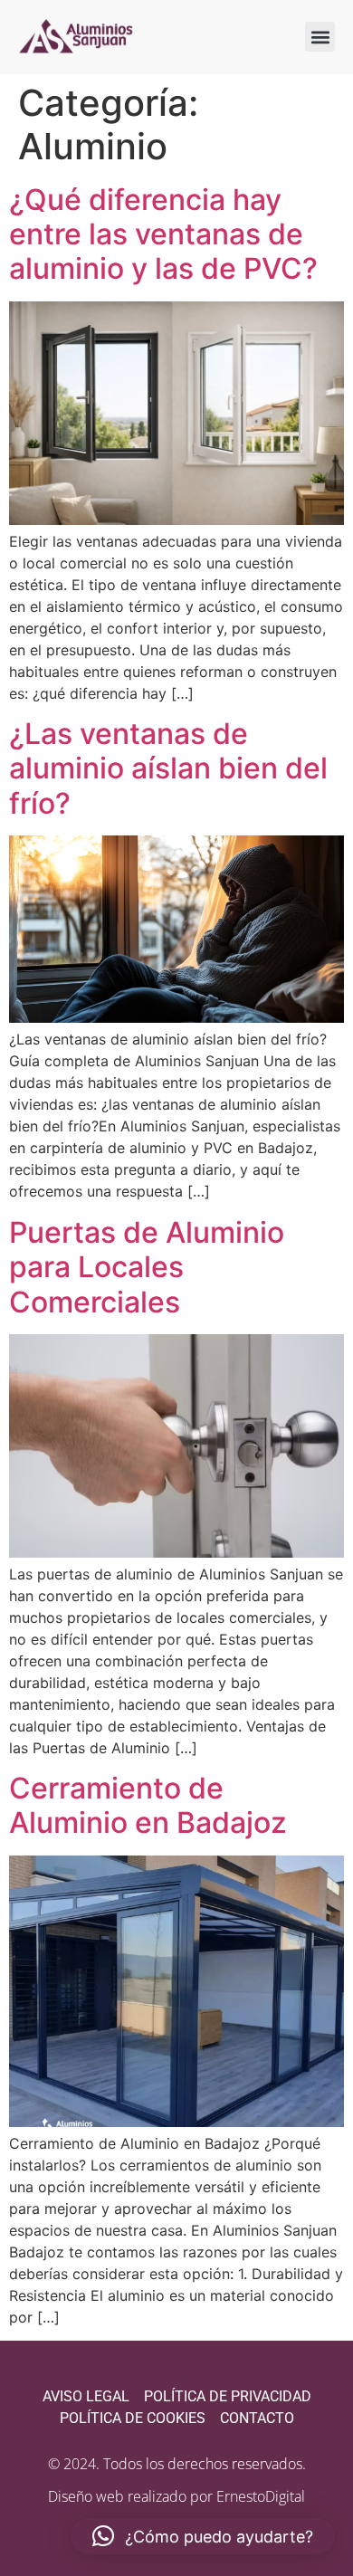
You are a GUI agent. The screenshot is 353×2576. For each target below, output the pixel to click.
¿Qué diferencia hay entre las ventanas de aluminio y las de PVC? (163, 234)
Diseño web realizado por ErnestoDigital (176, 2496)
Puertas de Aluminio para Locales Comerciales (147, 1267)
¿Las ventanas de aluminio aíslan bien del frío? (168, 768)
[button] (320, 37)
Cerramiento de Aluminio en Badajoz (148, 1805)
